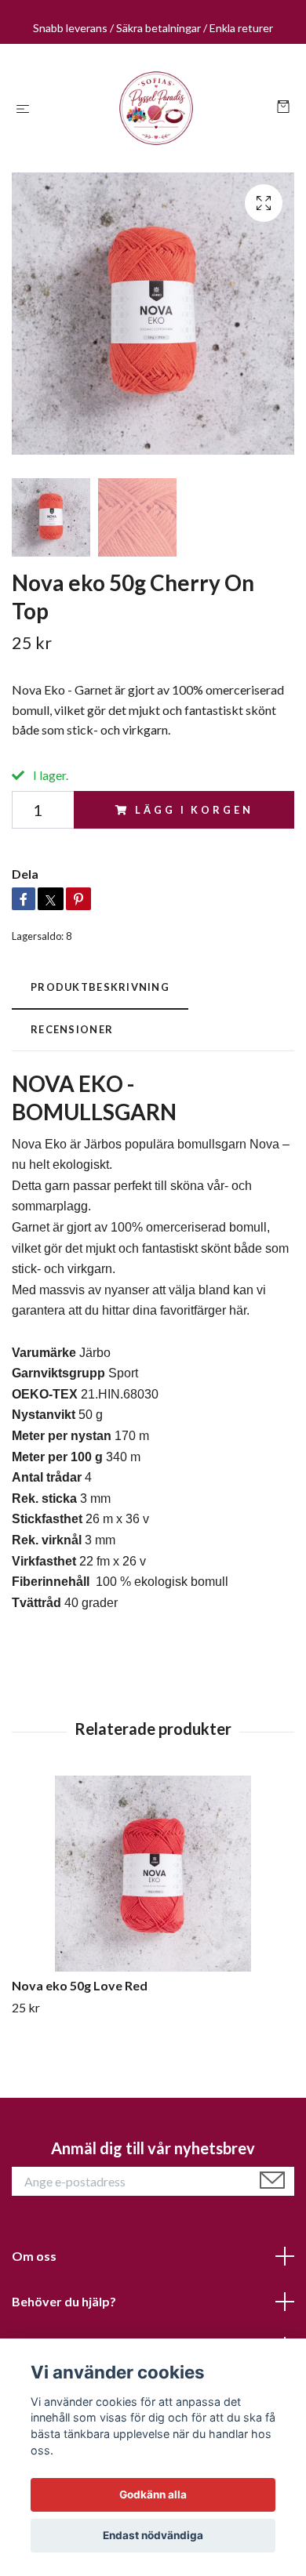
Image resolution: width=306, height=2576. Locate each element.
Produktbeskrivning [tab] (100, 987)
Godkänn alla (153, 2494)
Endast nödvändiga (153, 2535)
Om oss (34, 2256)
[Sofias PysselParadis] (156, 108)
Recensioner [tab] (72, 1029)
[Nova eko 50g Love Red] (153, 1874)
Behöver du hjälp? (64, 2301)
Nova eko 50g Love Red (80, 1985)
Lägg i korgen (194, 810)
